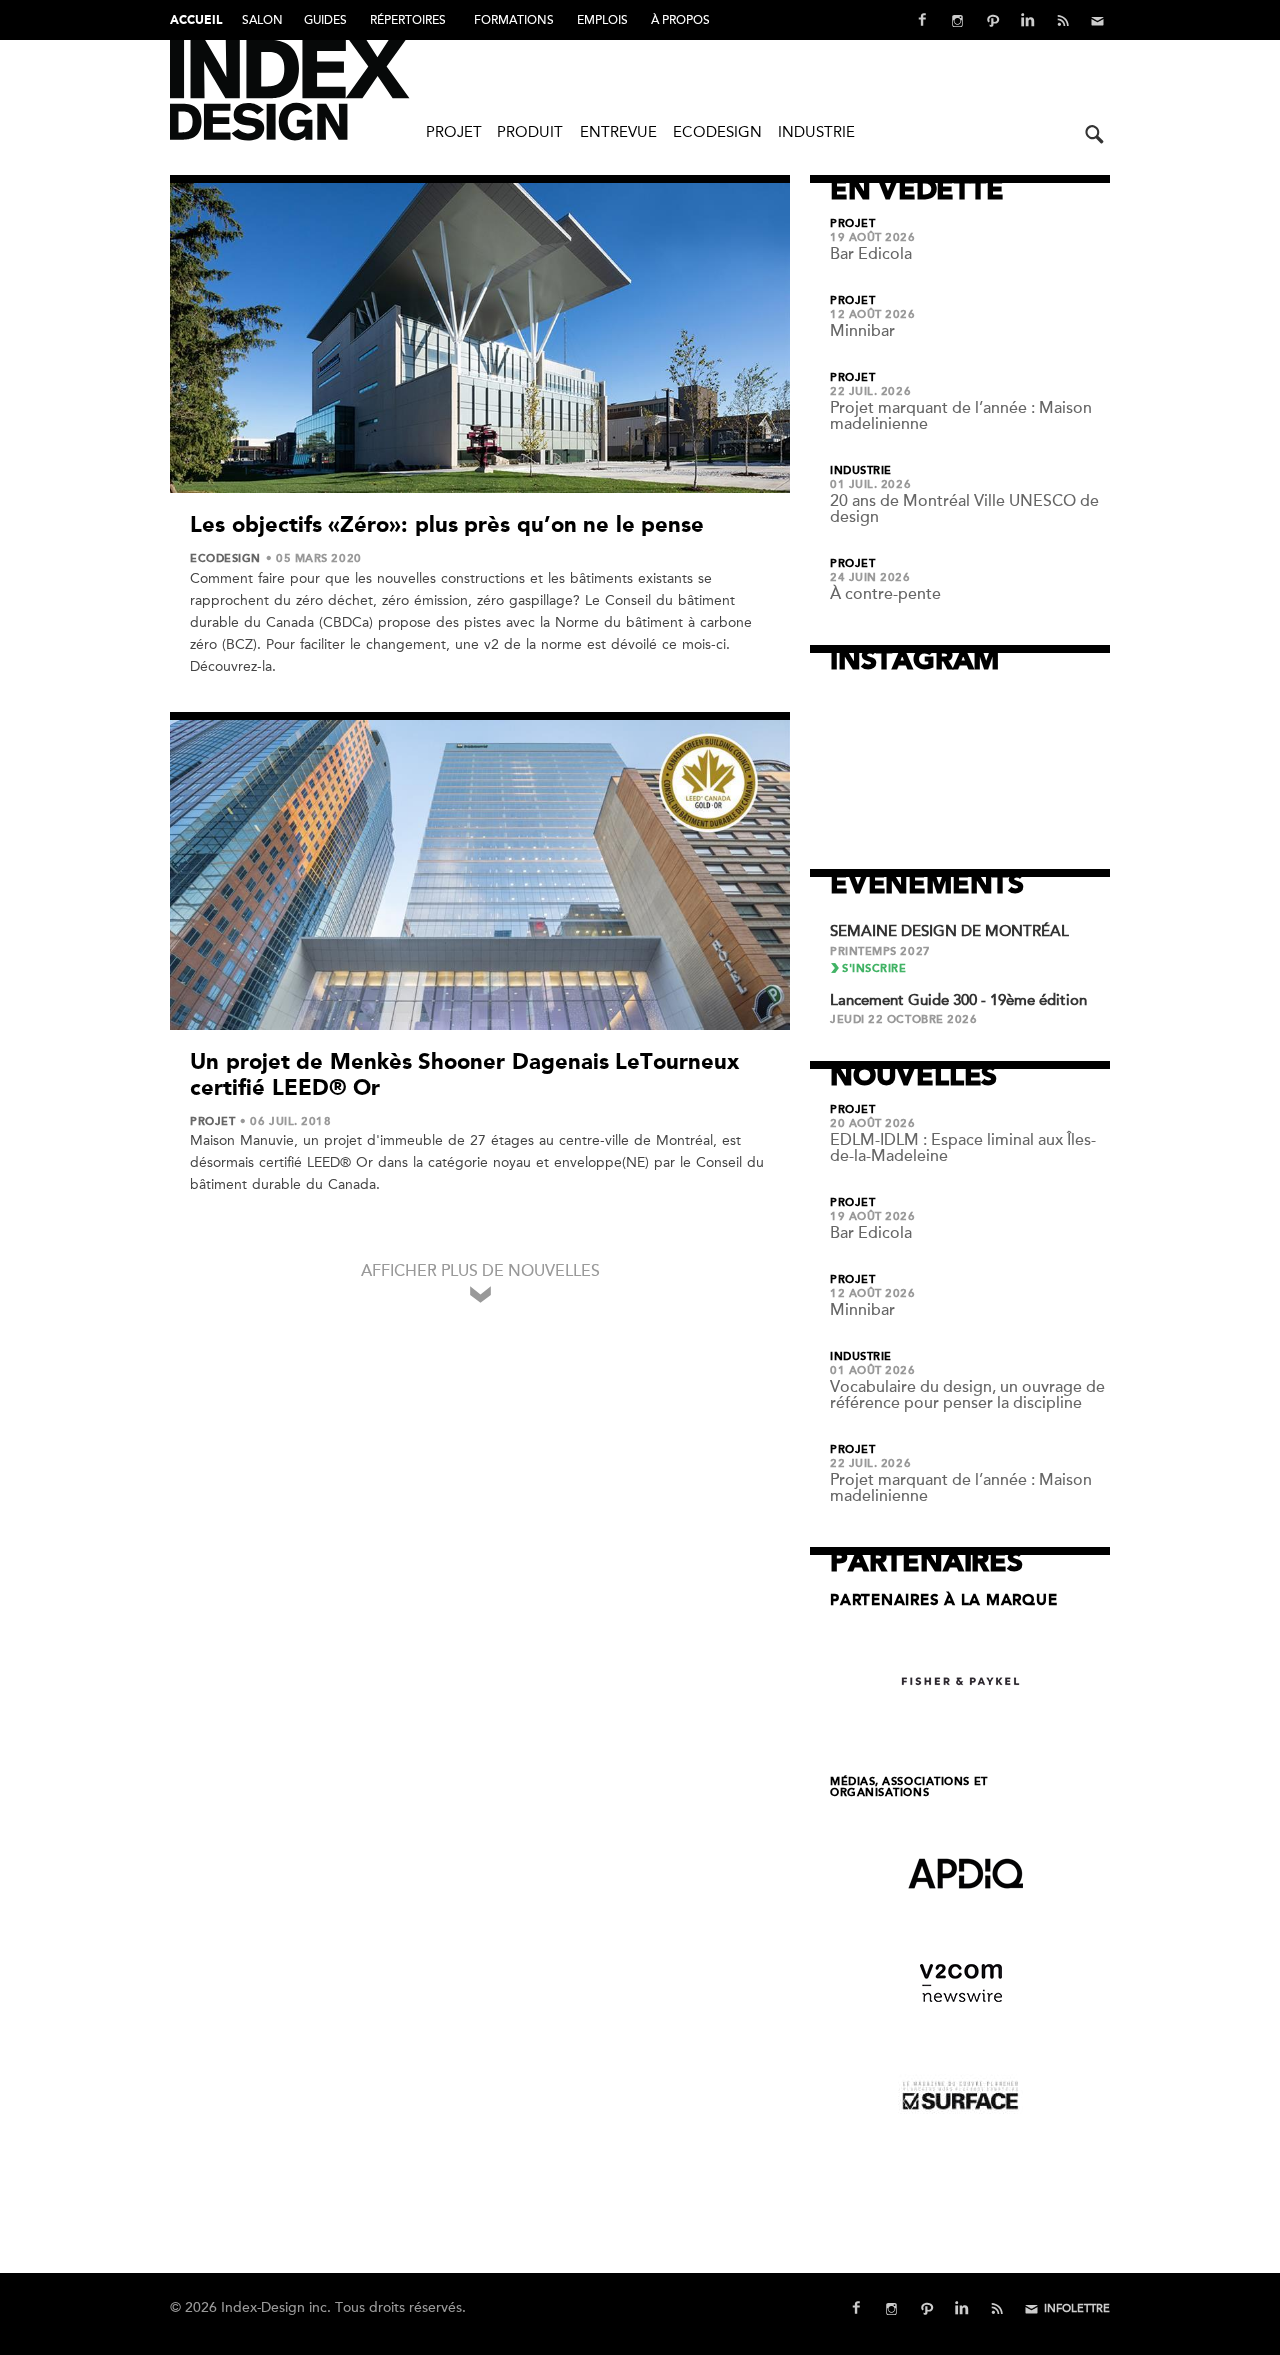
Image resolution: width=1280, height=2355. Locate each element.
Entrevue (618, 132)
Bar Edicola (871, 254)
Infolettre (1077, 2308)
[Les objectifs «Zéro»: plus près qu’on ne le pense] (480, 338)
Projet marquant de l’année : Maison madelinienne (961, 416)
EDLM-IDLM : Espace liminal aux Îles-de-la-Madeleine (963, 1148)
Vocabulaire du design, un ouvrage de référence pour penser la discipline (967, 1395)
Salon (262, 20)
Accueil (196, 21)
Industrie (816, 132)
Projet (454, 132)
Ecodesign (717, 132)
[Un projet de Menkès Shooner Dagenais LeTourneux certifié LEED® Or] (480, 875)
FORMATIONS (514, 20)
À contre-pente (885, 594)
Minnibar (862, 331)
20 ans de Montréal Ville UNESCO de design (964, 509)
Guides (325, 20)
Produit (530, 132)
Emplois (602, 20)
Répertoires (408, 20)
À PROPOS (680, 20)
